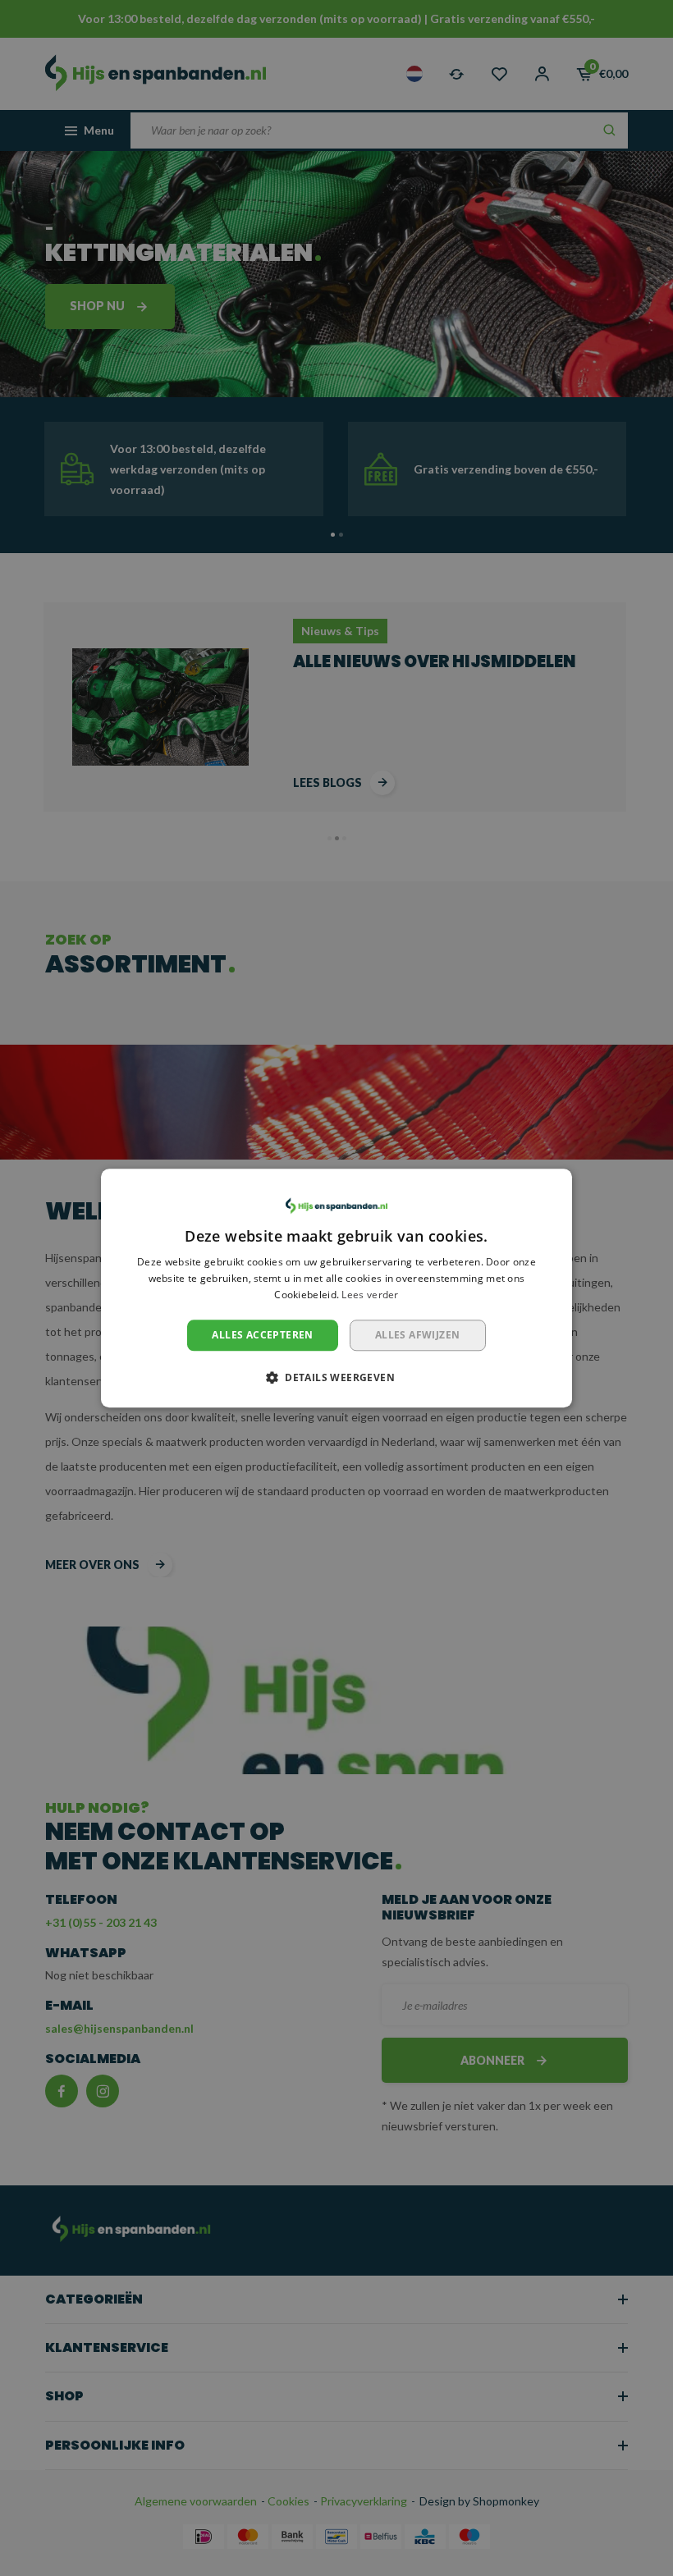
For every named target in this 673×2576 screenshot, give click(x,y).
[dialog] (336, 1288)
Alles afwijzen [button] (418, 1335)
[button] (336, 1377)
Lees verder (370, 1295)
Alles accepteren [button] (262, 1335)
